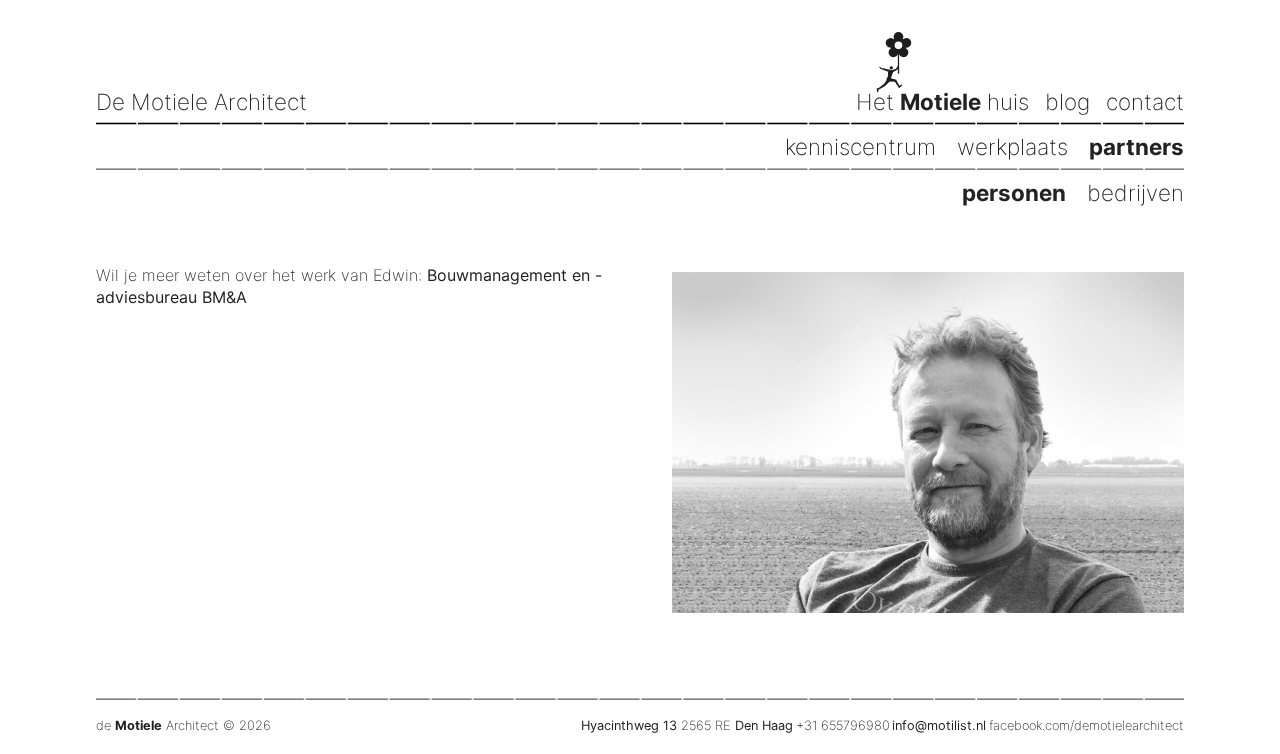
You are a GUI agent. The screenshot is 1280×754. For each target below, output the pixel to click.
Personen (1014, 192)
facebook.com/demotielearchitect (1086, 725)
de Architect (157, 725)
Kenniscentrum (860, 146)
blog (1067, 101)
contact (1145, 101)
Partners (1136, 146)
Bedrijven (1135, 192)
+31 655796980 (843, 725)
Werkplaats (1012, 146)
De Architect (201, 101)
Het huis (942, 101)
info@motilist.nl (939, 725)
